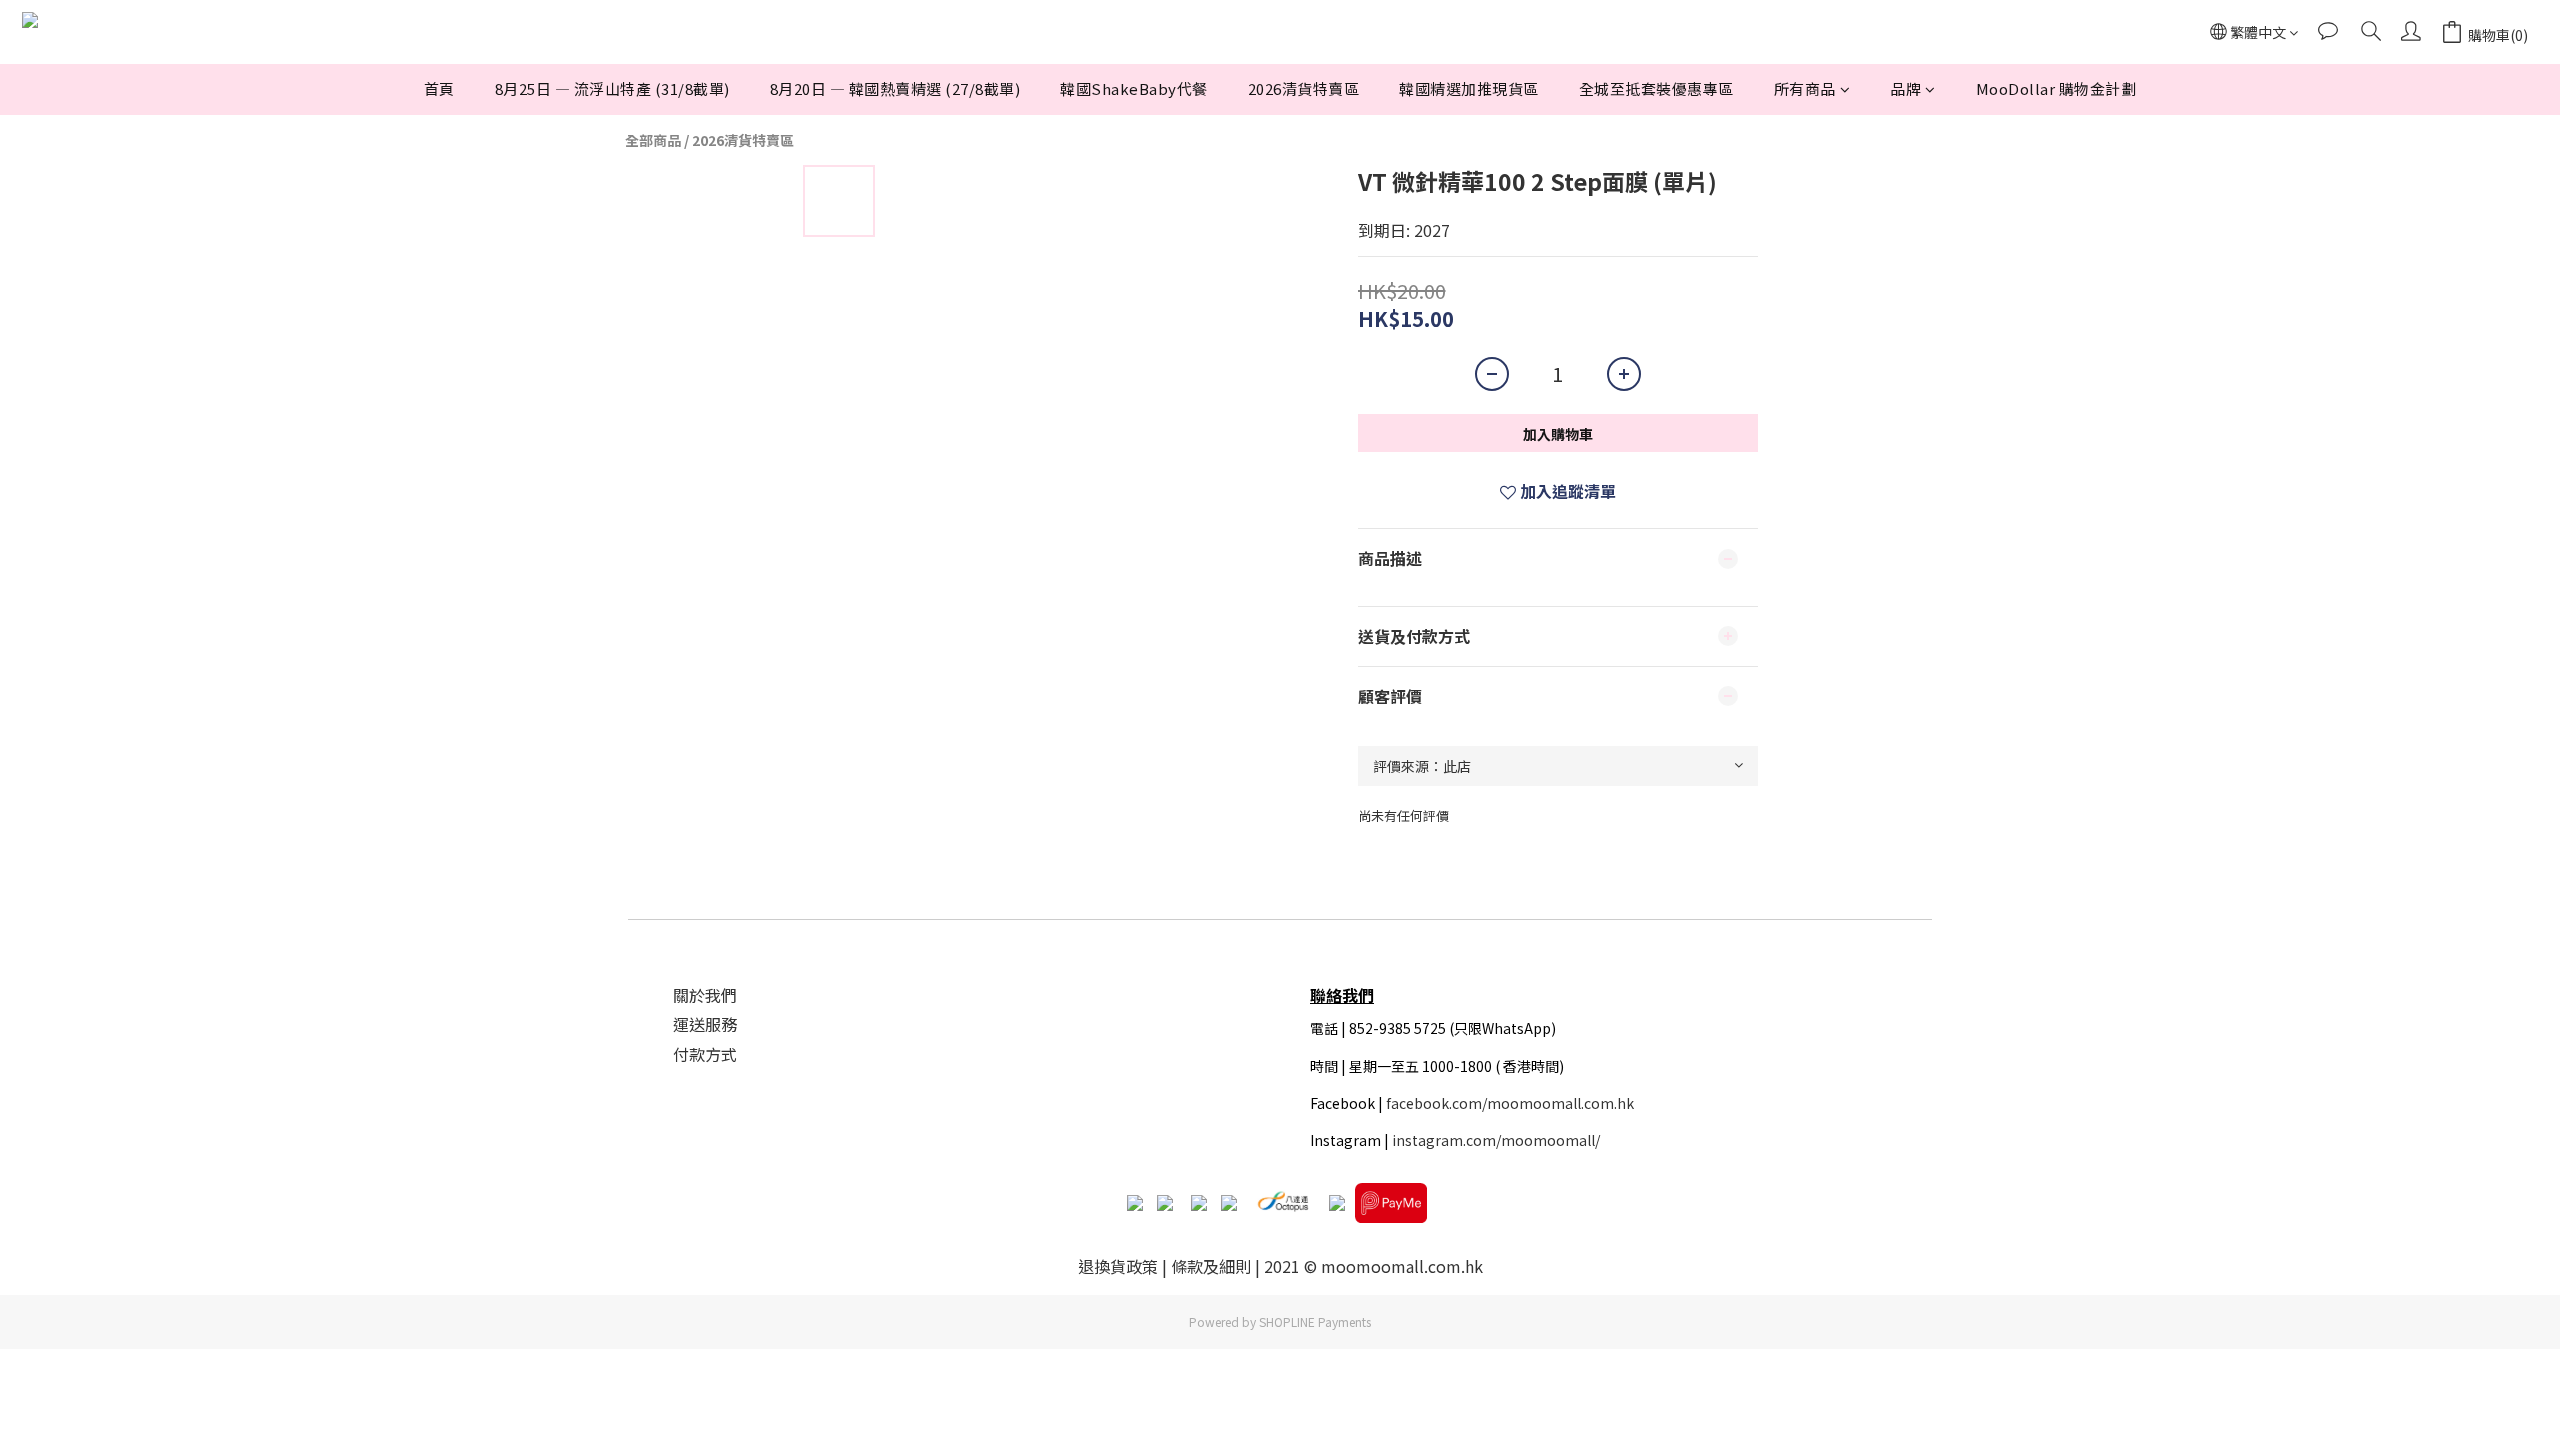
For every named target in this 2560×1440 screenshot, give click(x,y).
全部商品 (653, 140)
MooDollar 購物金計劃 (2056, 88)
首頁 (439, 88)
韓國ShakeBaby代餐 (1134, 88)
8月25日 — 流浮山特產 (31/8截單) (612, 88)
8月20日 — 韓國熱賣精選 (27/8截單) (895, 88)
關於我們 (705, 995)
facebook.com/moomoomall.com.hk (1510, 1103)
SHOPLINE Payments (1315, 1321)
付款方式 (705, 1054)
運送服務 (705, 1024)
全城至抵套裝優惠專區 (1656, 88)
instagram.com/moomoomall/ (1496, 1140)
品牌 (1905, 88)
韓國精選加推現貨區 (1469, 88)
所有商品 (1805, 88)
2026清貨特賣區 (1304, 88)
